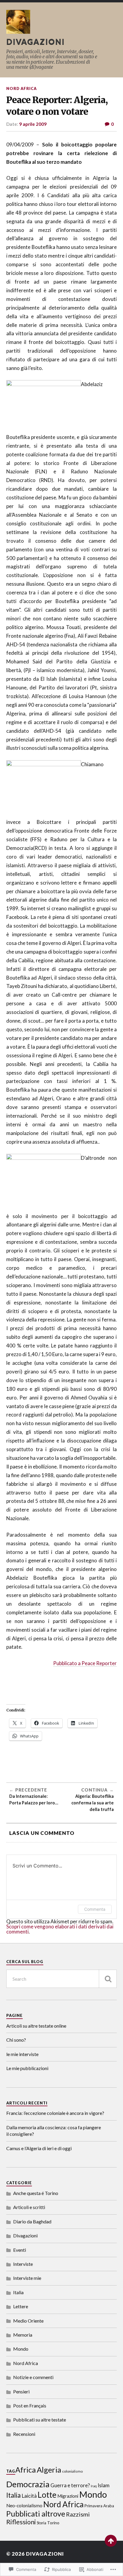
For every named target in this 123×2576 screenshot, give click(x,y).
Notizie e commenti (33, 2377)
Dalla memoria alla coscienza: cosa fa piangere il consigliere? (54, 2131)
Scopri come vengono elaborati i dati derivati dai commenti (60, 1929)
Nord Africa (21, 88)
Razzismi (78, 2514)
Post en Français (30, 2406)
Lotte (47, 2495)
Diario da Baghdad (32, 2221)
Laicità (29, 2496)
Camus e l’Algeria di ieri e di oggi (39, 2148)
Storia (41, 2523)
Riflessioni (21, 2522)
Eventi (20, 2250)
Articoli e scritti (29, 2207)
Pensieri (21, 2391)
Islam (104, 2485)
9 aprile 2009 (33, 124)
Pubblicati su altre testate (40, 2420)
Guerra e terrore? (70, 2485)
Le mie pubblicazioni (27, 2068)
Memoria (23, 2335)
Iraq (94, 2486)
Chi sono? (16, 2040)
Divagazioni (36, 42)
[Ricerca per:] (62, 1979)
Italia (18, 2292)
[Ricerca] (108, 1979)
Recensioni (24, 2434)
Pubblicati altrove (36, 2514)
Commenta (95, 1909)
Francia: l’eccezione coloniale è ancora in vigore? (55, 2113)
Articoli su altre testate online (36, 2026)
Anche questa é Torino (36, 2193)
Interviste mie (27, 2278)
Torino (53, 2523)
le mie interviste (22, 2054)
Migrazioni (68, 2496)
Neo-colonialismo (24, 2505)
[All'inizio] (111, 2541)
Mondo (21, 2349)
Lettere (21, 2306)
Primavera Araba (99, 2506)
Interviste (23, 2264)
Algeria (49, 2470)
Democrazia (28, 2484)
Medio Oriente (28, 2321)
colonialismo (72, 2471)
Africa (26, 2470)
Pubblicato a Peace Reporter (85, 1663)
